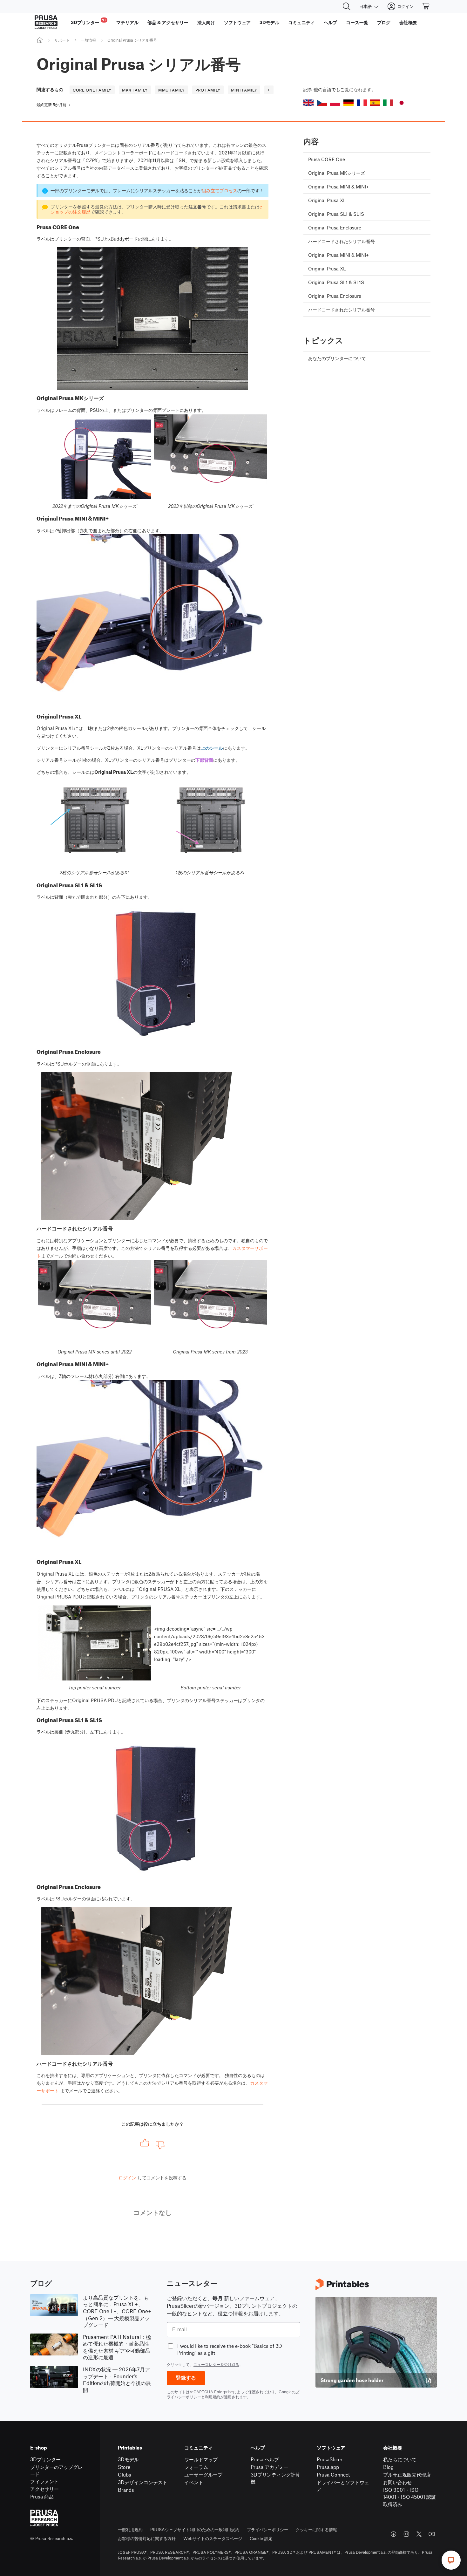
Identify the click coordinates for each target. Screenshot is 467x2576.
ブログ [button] (384, 22)
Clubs (125, 2474)
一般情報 (88, 40)
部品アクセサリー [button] (168, 22)
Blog (388, 2467)
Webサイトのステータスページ (213, 2538)
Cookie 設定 (261, 2538)
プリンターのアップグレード (56, 2470)
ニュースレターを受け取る (216, 2364)
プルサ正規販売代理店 (407, 2474)
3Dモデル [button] (269, 22)
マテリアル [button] (127, 22)
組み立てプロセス (220, 190)
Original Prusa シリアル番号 (132, 40)
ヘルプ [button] (330, 22)
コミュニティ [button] (301, 22)
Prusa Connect (333, 2474)
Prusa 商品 (42, 2496)
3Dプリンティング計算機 (275, 2478)
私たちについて (400, 2459)
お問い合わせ (397, 2482)
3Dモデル (128, 2459)
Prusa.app (328, 2467)
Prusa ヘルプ (265, 2459)
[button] (308, 103)
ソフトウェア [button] (237, 22)
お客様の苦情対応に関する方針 (147, 2538)
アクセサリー (44, 2489)
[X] (419, 2534)
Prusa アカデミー (270, 2467)
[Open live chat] (451, 2560)
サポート (62, 40)
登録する (186, 2378)
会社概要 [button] (408, 22)
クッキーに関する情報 (316, 2529)
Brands (126, 2490)
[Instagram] (406, 2534)
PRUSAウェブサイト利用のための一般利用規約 (195, 2529)
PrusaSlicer (330, 2459)
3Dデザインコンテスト (143, 2482)
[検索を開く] (347, 6)
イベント (194, 2482)
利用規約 (213, 2397)
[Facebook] (394, 2534)
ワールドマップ (201, 2459)
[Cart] (426, 6)
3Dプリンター (45, 2459)
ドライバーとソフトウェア (343, 2486)
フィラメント (44, 2481)
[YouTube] (432, 2534)
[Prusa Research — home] (46, 22)
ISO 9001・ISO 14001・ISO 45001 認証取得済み (409, 2497)
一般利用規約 (130, 2529)
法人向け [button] (206, 22)
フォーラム (196, 2467)
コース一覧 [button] (357, 22)
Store (124, 2467)
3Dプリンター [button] (88, 21)
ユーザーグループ (203, 2474)
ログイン (127, 2177)
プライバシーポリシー (267, 2529)
